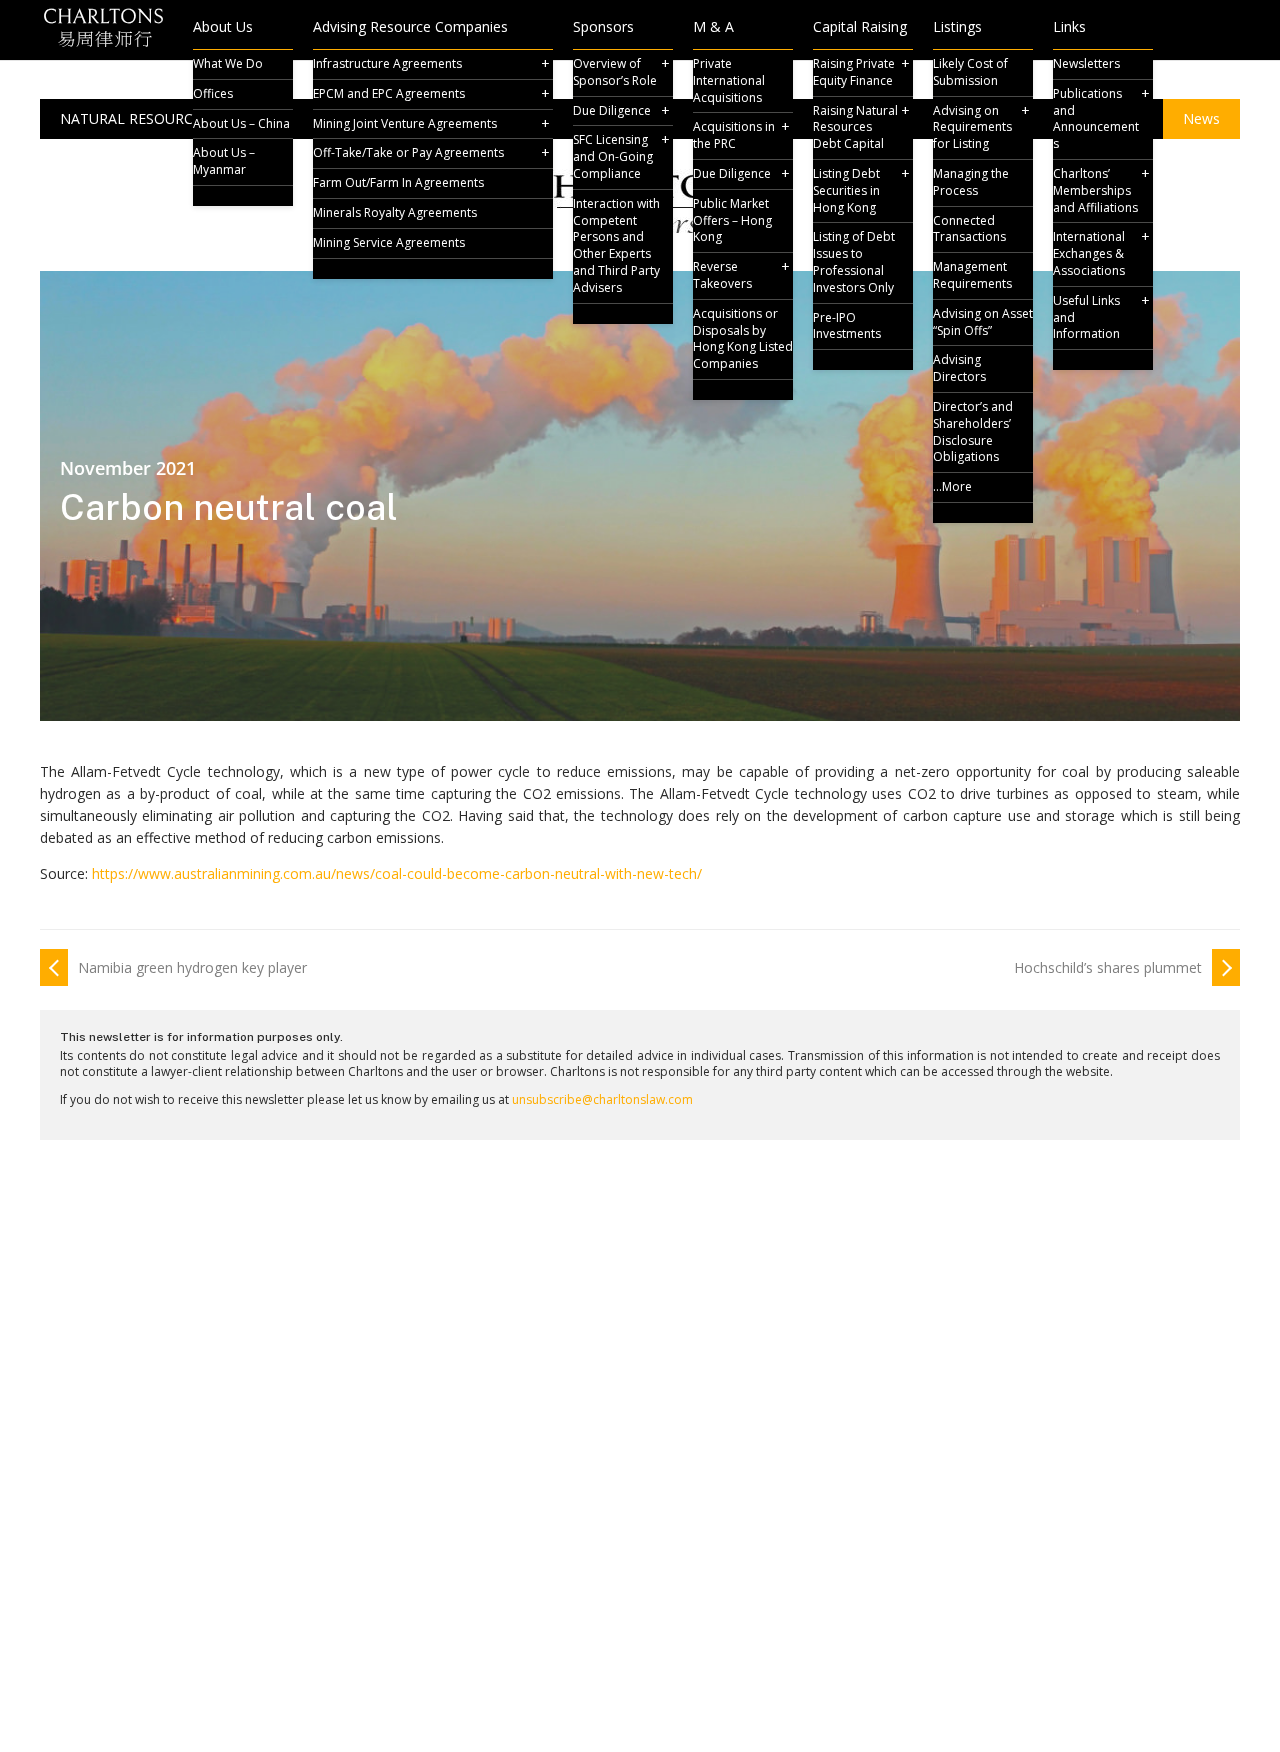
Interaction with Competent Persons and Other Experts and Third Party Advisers (616, 245)
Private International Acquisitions (729, 80)
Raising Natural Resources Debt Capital (855, 127)
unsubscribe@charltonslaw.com (602, 1099)
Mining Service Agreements (389, 242)
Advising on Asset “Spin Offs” (983, 322)
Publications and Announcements (1096, 118)
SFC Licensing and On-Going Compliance (613, 156)
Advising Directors (959, 368)
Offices (213, 93)
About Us (223, 28)
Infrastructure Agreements (387, 63)
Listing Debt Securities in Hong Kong (846, 190)
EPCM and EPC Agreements (389, 93)
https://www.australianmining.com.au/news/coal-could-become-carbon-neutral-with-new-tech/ (397, 873)
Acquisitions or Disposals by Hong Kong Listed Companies (743, 338)
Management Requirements (972, 275)
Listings (957, 28)
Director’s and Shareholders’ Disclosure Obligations (973, 431)
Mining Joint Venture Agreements (405, 123)
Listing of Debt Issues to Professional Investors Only (854, 261)
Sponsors (603, 28)
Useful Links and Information (1086, 317)
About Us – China (241, 123)
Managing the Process (971, 182)
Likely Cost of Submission (970, 72)
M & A (713, 28)
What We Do (228, 63)
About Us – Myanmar (224, 161)
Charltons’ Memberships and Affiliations (1095, 190)
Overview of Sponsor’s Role (615, 72)
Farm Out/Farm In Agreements (398, 182)
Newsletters (1086, 63)
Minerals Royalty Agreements (395, 212)
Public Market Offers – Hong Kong (732, 220)
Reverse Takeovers (722, 275)
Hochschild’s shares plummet (1108, 968)
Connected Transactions (969, 229)
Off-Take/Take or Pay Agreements (408, 152)
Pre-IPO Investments (847, 326)
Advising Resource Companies (410, 28)
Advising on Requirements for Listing (972, 127)
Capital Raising (860, 28)
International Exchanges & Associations (1089, 253)
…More (952, 486)
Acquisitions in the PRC (734, 135)
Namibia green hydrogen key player (192, 968)
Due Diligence (612, 110)
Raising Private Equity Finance (854, 72)
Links (1069, 28)
